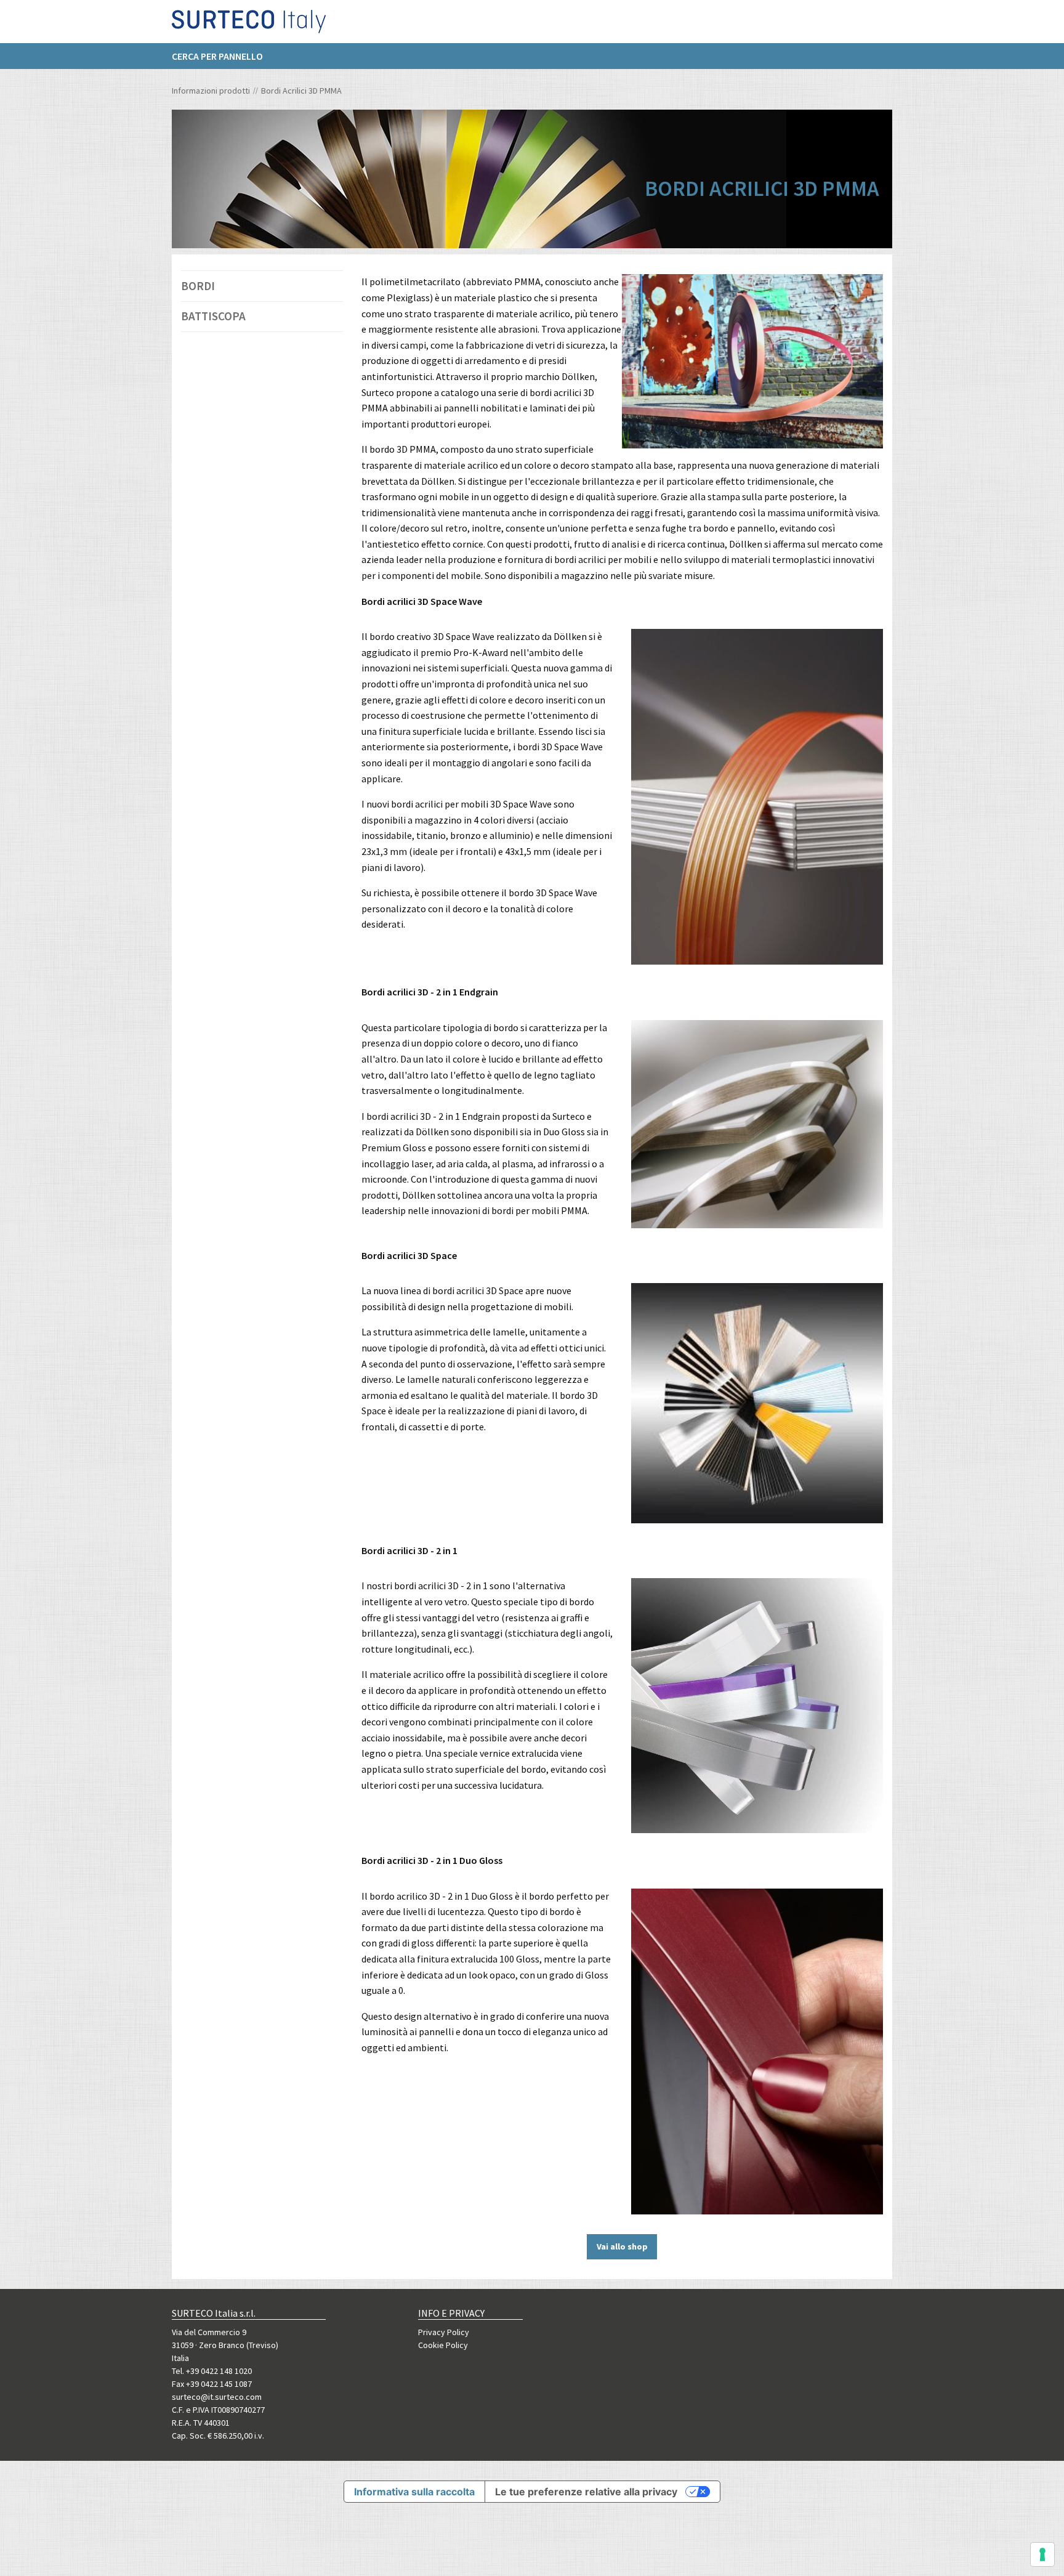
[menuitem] (224, 56)
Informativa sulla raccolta (414, 2492)
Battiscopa (213, 316)
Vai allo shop (622, 2246)
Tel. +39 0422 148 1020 (212, 2371)
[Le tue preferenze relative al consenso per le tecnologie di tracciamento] (1042, 2554)
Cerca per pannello (217, 56)
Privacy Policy (444, 2332)
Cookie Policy (443, 2345)
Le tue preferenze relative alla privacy (586, 2492)
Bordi (198, 286)
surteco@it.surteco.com (217, 2397)
